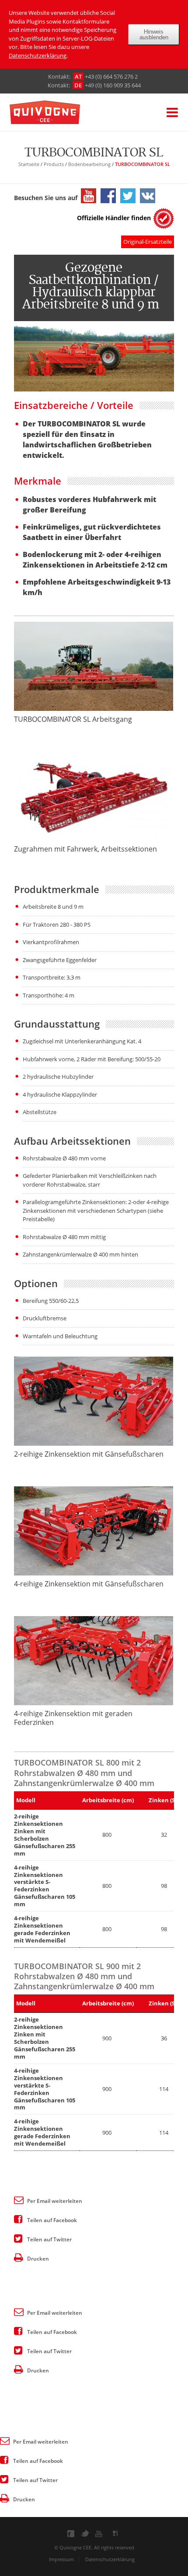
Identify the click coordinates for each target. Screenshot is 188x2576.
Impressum (61, 2559)
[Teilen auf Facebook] (18, 2219)
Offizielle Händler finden (114, 218)
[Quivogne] (58, 113)
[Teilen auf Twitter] (18, 2238)
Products (54, 164)
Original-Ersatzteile (148, 242)
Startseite (29, 164)
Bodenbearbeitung (89, 164)
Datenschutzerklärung (38, 55)
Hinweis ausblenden (154, 35)
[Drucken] (18, 2257)
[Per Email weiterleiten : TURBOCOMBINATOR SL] (18, 2199)
